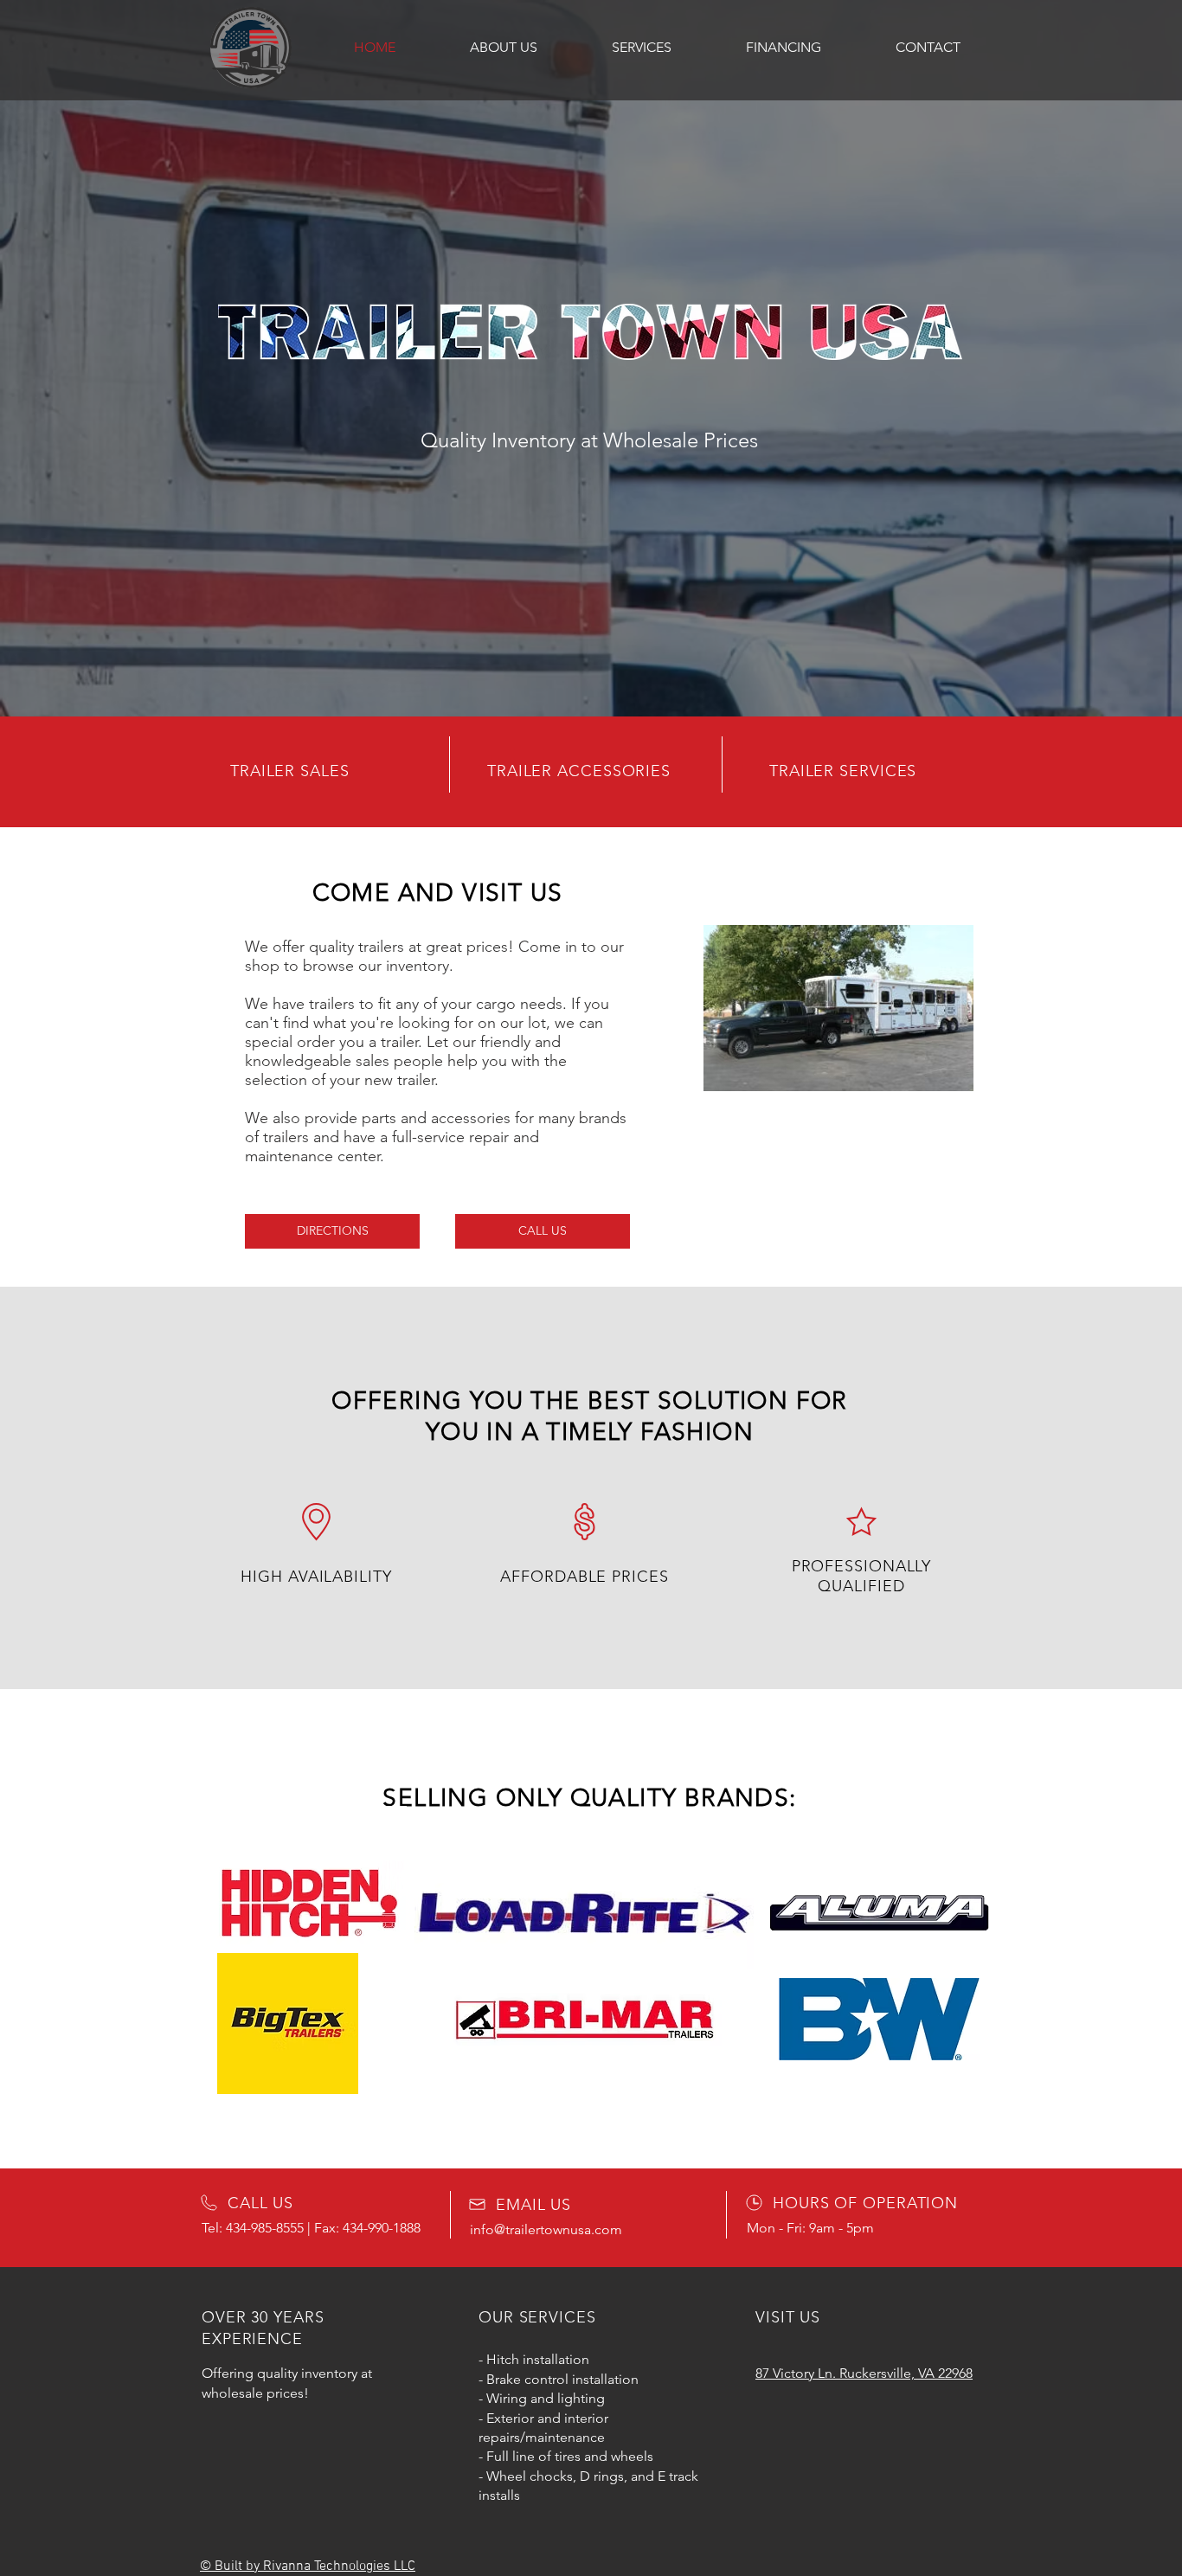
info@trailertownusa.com (546, 2229)
